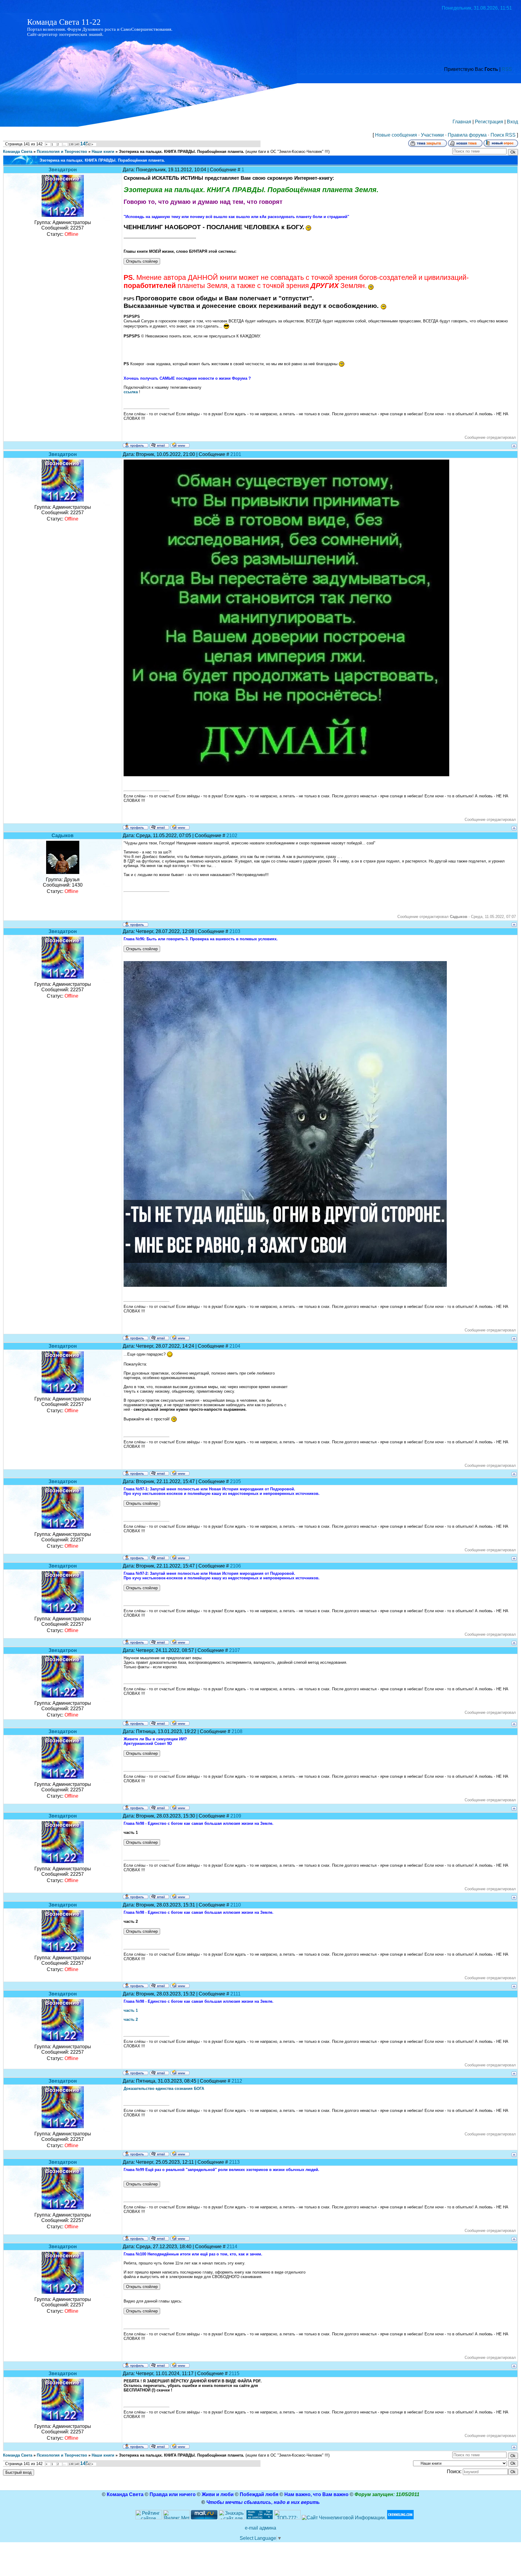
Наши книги (103, 152)
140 (77, 144)
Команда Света (18, 152)
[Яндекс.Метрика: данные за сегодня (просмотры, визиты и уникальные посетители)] (176, 2515)
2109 (236, 1816)
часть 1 (131, 2010)
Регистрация (489, 122)
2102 (232, 835)
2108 (237, 1731)
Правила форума (467, 135)
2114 (232, 2247)
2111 (235, 1994)
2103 (235, 931)
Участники (432, 135)
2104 (235, 1346)
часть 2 (131, 2019)
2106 (235, 1566)
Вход (512, 122)
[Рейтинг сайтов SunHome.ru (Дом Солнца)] (149, 2518)
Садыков (63, 835)
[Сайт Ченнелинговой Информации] (344, 2518)
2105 (235, 1481)
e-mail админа (260, 2528)
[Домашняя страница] (180, 445)
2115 (234, 2373)
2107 (235, 1650)
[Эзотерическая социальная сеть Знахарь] (232, 2518)
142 (88, 144)
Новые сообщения (396, 135)
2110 (236, 1905)
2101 (236, 454)
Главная (462, 122)
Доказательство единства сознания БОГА (164, 2089)
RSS (507, 69)
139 (71, 144)
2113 (234, 2162)
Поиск (497, 135)
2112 (237, 2081)
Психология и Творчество (62, 152)
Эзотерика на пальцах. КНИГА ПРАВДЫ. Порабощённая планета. (182, 152)
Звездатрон (63, 170)
